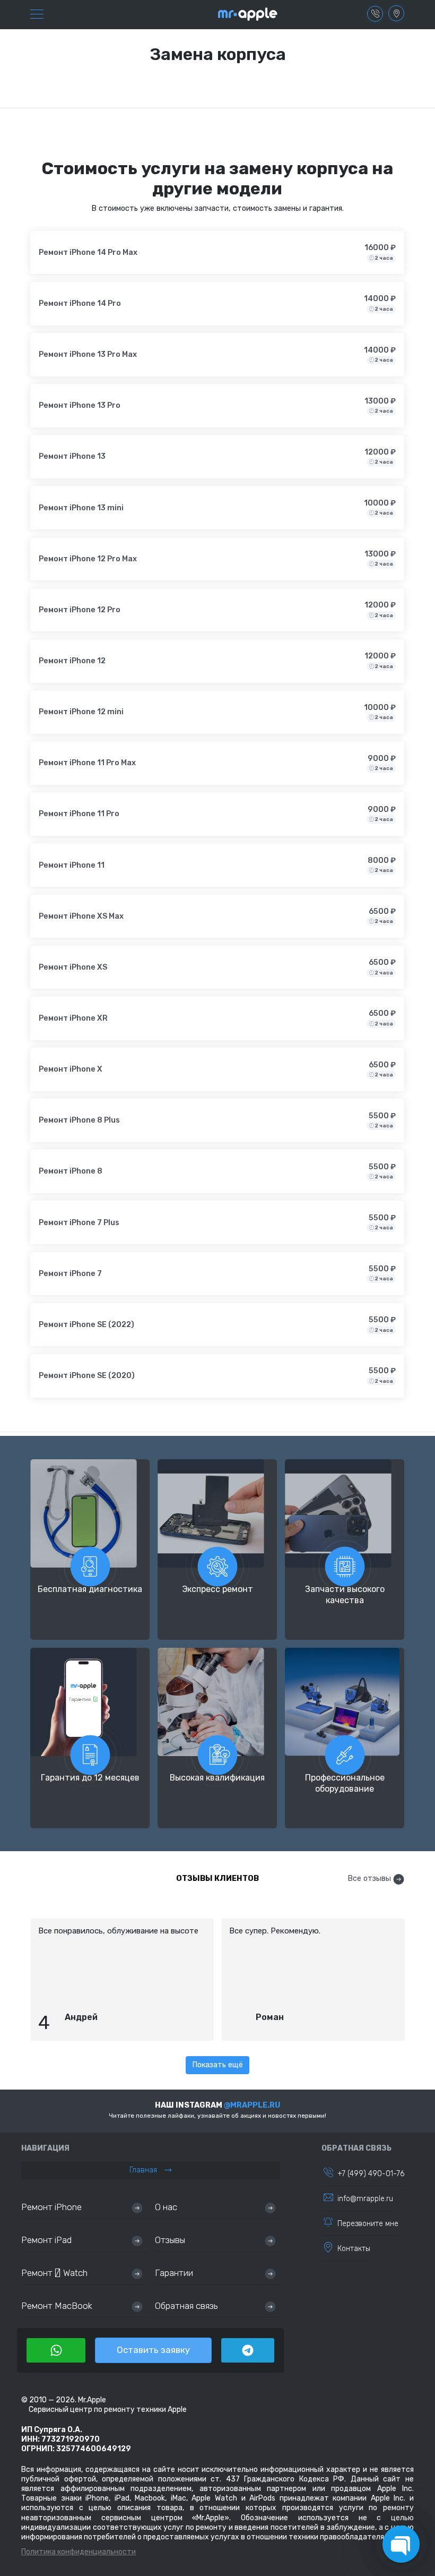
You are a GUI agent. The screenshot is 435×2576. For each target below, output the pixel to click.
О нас (166, 2207)
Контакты (354, 2249)
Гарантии (174, 2273)
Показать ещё (217, 2065)
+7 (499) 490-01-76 (371, 2174)
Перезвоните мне (368, 2224)
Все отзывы (369, 1878)
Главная (144, 2170)
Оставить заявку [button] (153, 2350)
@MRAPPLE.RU (252, 2105)
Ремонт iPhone (51, 2207)
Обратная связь (186, 2306)
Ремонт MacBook (57, 2306)
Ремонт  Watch (54, 2273)
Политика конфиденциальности (79, 2552)
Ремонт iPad (46, 2240)
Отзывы (170, 2240)
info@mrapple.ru (365, 2199)
